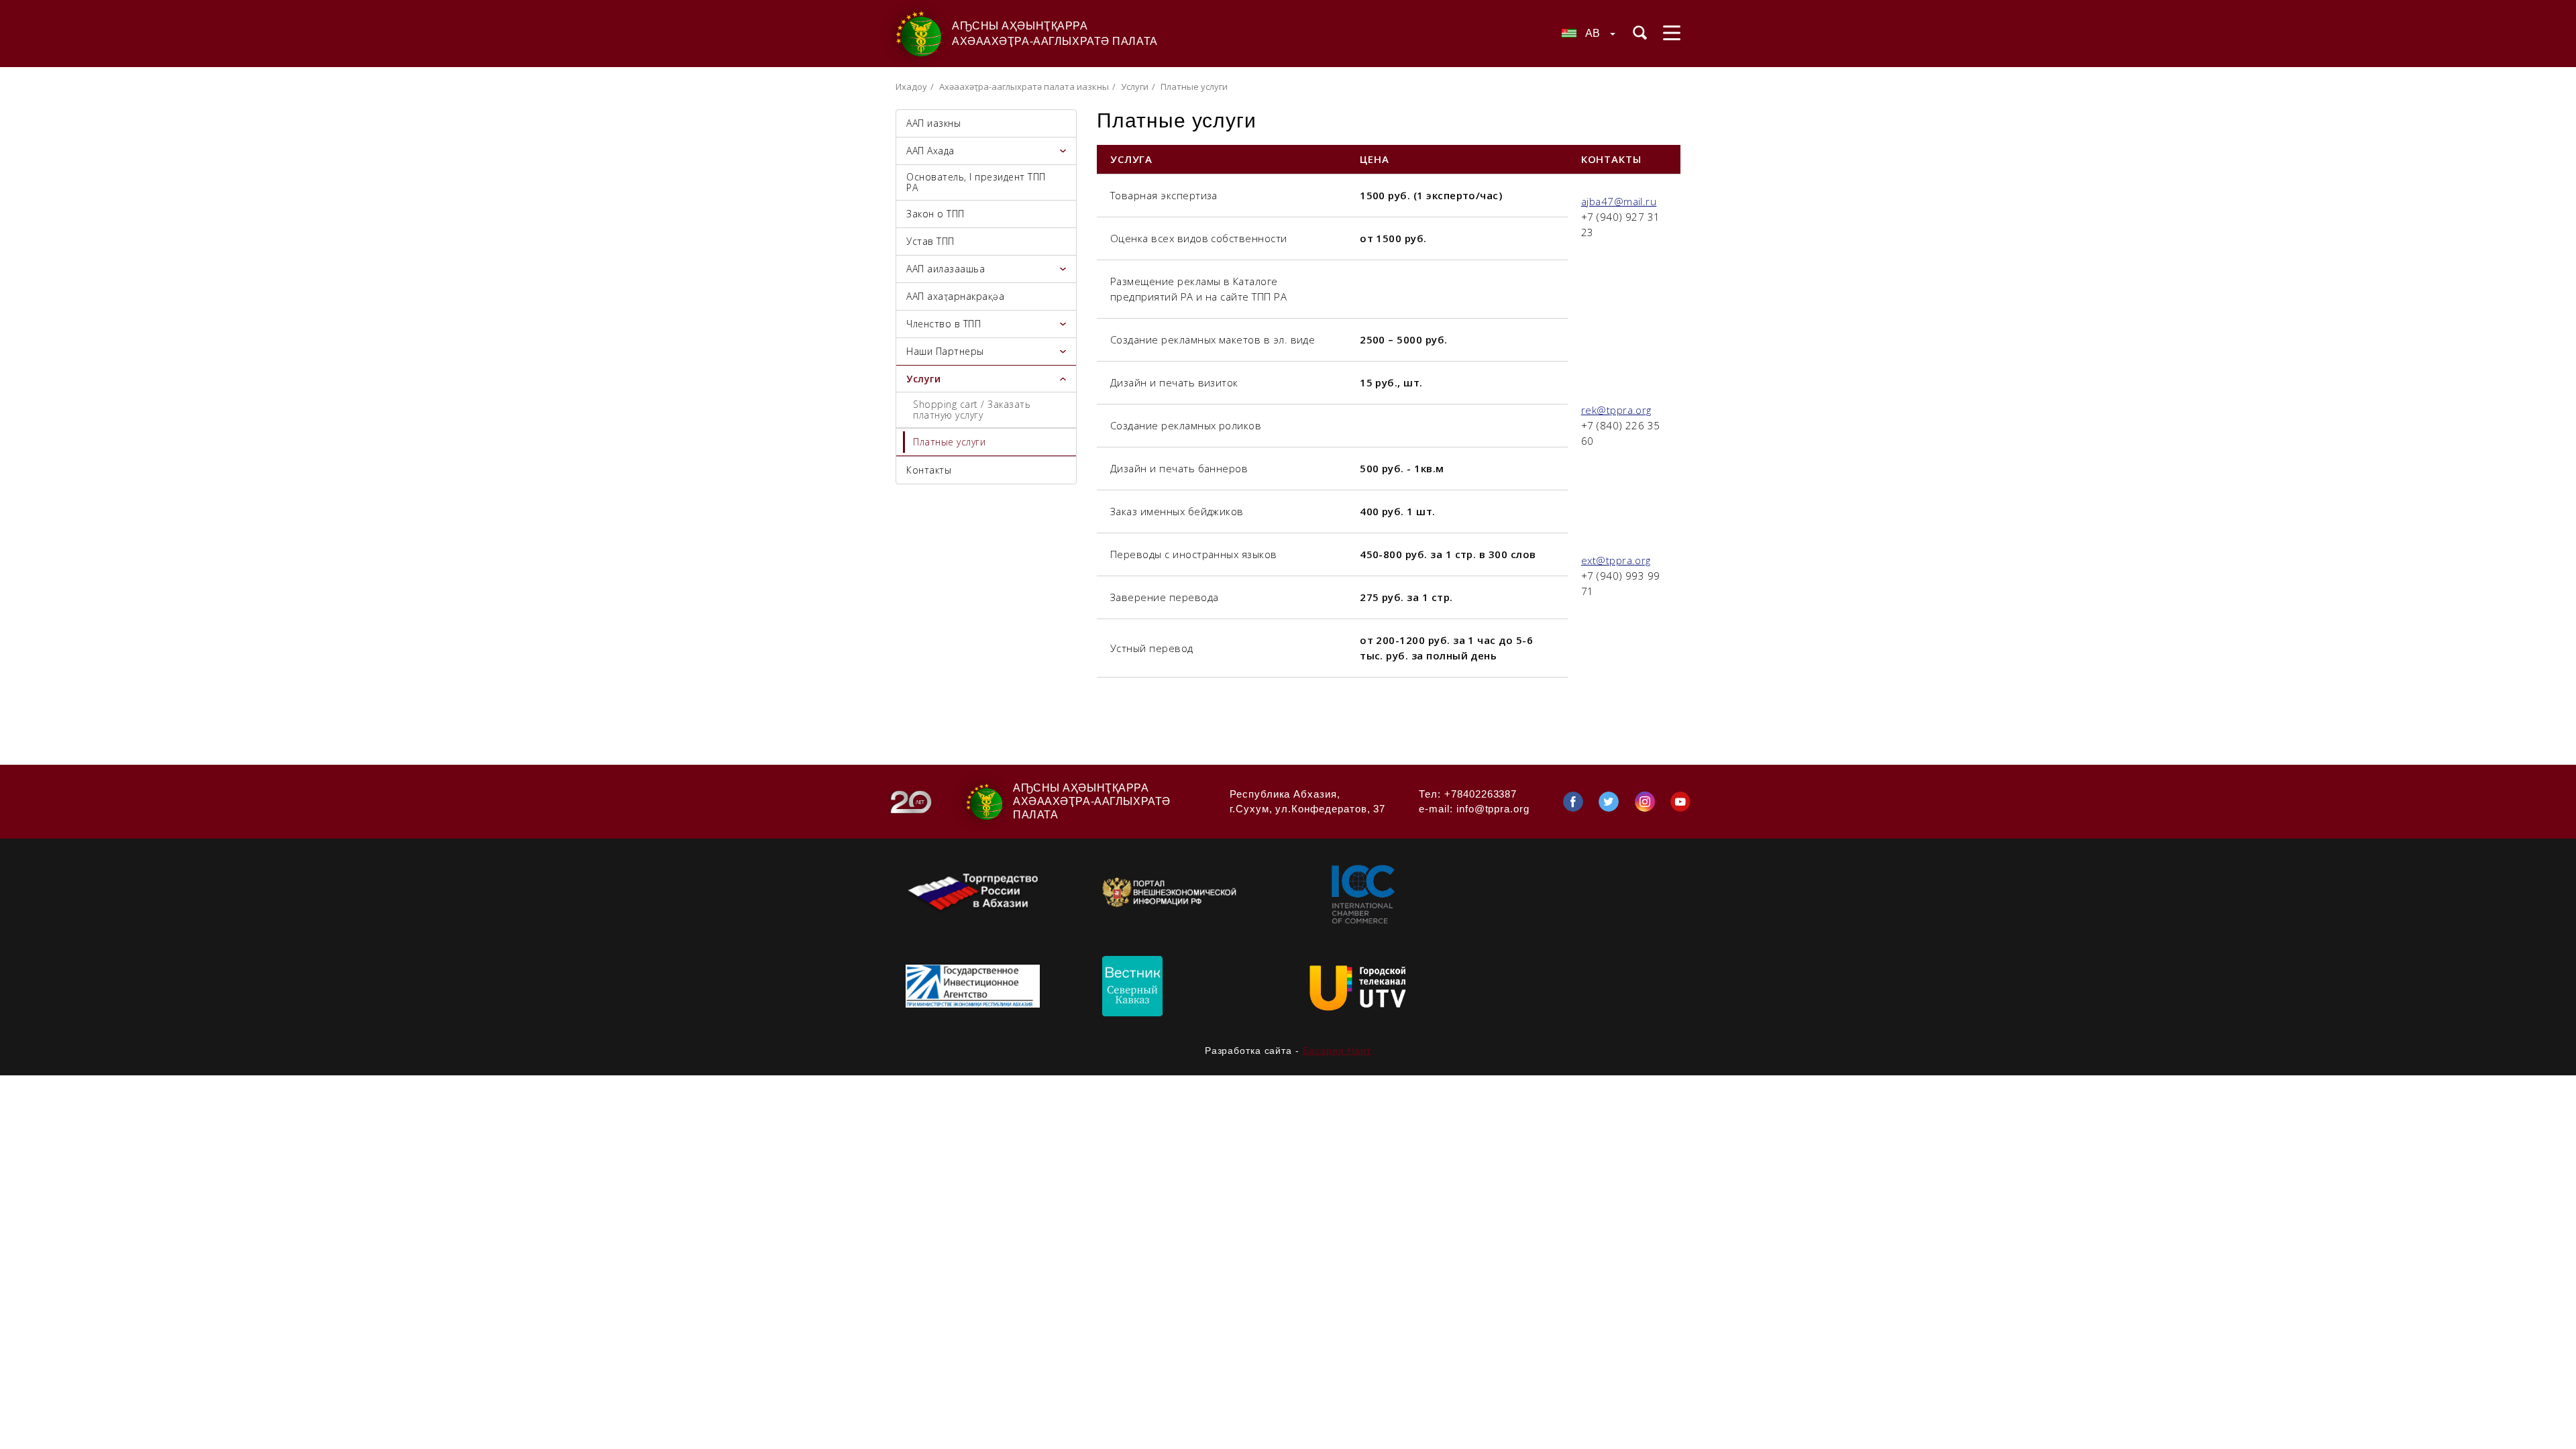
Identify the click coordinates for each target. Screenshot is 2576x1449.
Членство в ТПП (944, 324)
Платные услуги (949, 442)
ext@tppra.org (1616, 560)
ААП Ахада (930, 151)
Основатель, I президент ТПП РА (976, 182)
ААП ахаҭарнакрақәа (955, 296)
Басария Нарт (1337, 1051)
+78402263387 (1481, 794)
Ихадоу (911, 87)
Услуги (1135, 87)
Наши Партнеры (945, 351)
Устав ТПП (930, 241)
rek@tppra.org (1616, 410)
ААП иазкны (933, 123)
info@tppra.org (1493, 809)
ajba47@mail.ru (1619, 201)
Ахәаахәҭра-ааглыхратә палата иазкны (1024, 87)
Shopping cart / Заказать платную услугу (972, 410)
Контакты (929, 470)
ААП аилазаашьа (946, 269)
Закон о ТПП (935, 214)
